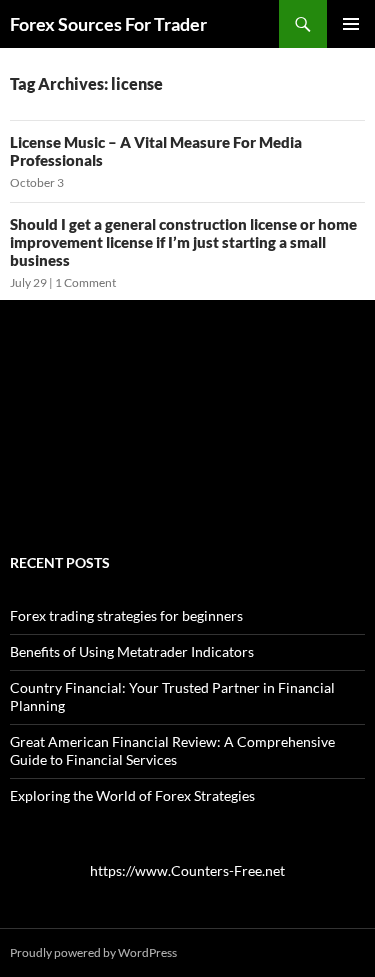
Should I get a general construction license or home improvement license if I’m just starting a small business (183, 242)
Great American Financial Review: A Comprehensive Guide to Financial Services (172, 750)
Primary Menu (351, 24)
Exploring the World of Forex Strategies (132, 795)
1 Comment (85, 282)
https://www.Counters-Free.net (187, 870)
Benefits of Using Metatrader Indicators (132, 651)
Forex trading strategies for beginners (126, 615)
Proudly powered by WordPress (93, 952)
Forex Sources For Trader (108, 24)
